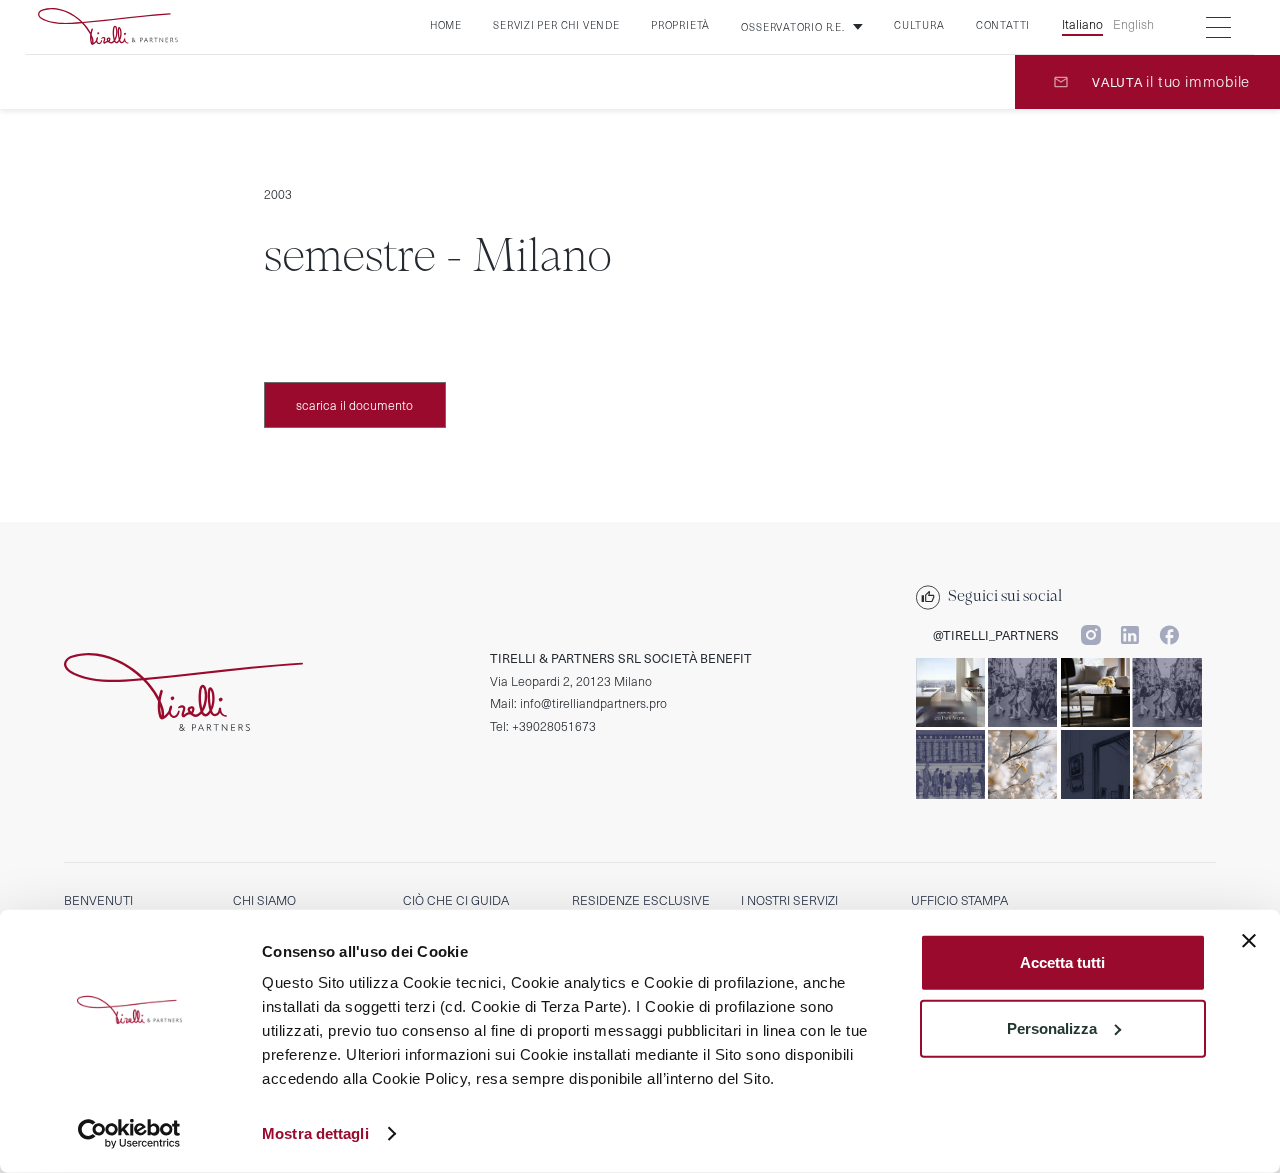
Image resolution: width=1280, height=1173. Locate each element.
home (446, 25)
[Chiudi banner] (1249, 941)
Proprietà (680, 25)
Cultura (919, 25)
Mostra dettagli (315, 1133)
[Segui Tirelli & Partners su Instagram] (1090, 634)
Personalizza (1052, 1027)
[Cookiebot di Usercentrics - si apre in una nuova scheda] (129, 1134)
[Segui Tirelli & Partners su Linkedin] (1129, 634)
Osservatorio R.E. (792, 27)
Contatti (1003, 25)
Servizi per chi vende (556, 25)
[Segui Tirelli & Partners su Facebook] (1168, 634)
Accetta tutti (1062, 962)
